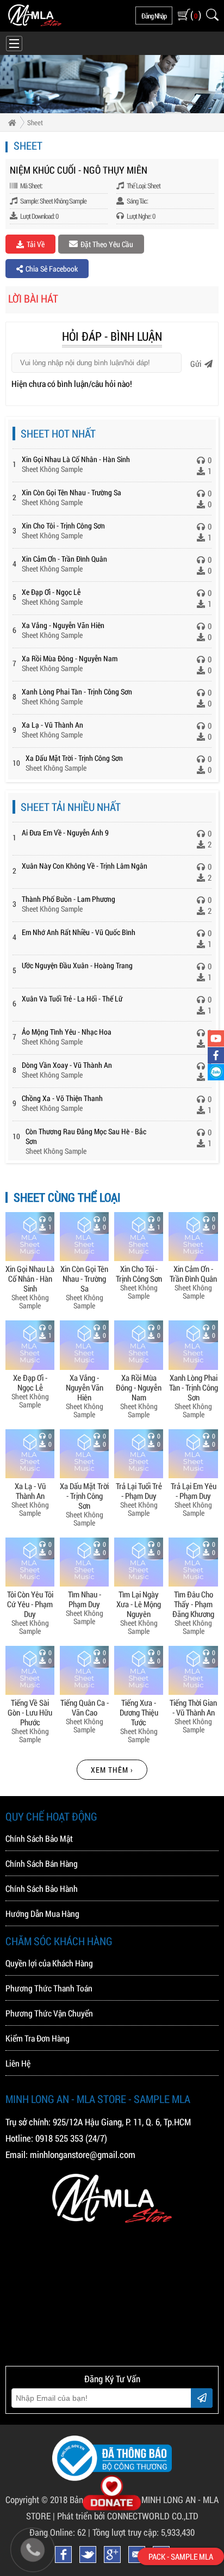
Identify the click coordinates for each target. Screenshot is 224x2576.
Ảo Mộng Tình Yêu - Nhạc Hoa (67, 1032)
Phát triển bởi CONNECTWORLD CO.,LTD (128, 2516)
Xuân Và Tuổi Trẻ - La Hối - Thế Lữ (72, 998)
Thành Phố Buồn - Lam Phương (69, 899)
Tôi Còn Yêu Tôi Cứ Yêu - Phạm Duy (30, 1604)
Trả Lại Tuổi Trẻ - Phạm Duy (139, 1490)
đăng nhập (154, 16)
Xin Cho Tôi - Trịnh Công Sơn (63, 525)
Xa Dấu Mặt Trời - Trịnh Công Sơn (74, 758)
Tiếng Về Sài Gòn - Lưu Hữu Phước (30, 1712)
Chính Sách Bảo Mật (39, 1838)
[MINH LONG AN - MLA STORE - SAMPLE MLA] (35, 23)
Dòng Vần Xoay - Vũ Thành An (67, 1065)
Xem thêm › (112, 1770)
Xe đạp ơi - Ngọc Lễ (51, 592)
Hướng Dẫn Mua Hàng (42, 1913)
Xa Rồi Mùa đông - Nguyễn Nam (70, 658)
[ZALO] (216, 1072)
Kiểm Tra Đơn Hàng (38, 2038)
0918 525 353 (59, 2138)
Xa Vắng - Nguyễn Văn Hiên (63, 625)
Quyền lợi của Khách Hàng (49, 1963)
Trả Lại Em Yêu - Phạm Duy (194, 1490)
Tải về (36, 244)
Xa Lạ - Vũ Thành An (52, 725)
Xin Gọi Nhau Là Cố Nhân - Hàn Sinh (76, 459)
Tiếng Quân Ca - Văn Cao (85, 1707)
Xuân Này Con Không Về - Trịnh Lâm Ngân (85, 866)
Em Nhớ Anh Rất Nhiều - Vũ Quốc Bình (79, 932)
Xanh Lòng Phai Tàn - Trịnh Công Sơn (77, 691)
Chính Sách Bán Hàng (42, 1863)
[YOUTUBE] (216, 1038)
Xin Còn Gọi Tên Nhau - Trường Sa (71, 492)
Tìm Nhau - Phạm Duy (85, 1599)
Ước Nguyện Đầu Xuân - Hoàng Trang (77, 965)
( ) (195, 15)
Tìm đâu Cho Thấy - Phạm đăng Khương (193, 1604)
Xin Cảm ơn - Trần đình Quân (64, 559)
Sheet (35, 122)
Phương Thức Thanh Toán (49, 1988)
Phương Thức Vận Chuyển (49, 2013)
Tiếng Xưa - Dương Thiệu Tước (139, 1712)
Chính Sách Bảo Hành (42, 1888)
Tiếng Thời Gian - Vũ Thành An (193, 1707)
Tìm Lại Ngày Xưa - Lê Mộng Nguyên (139, 1604)
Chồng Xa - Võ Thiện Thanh (62, 1098)
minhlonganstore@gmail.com (83, 2154)
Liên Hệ (18, 2063)
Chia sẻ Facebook (52, 269)
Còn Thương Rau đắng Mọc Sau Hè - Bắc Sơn (86, 1136)
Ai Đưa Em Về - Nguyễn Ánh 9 (65, 832)
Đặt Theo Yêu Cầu (107, 244)
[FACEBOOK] (216, 1055)
